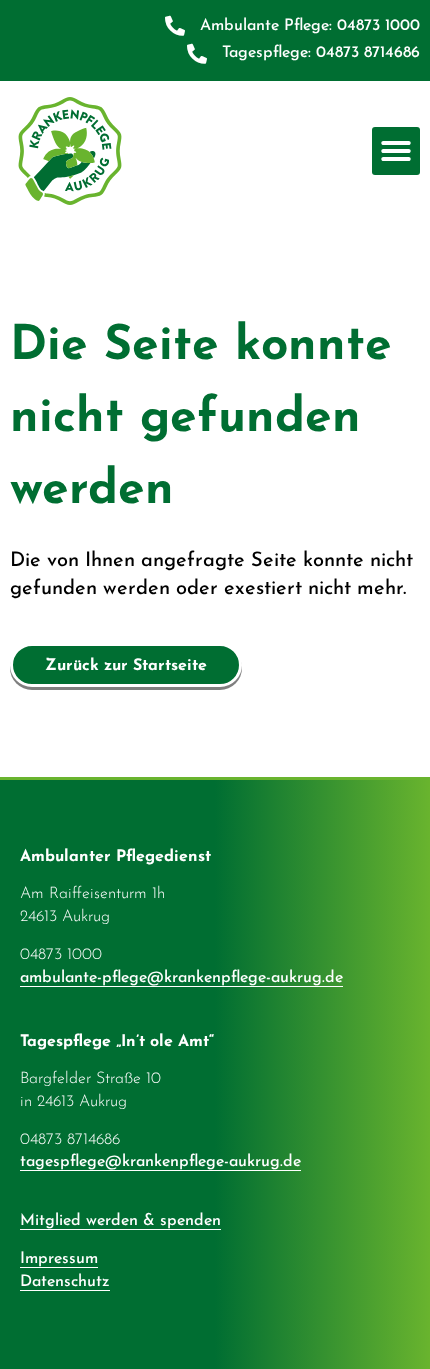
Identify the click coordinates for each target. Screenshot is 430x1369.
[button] (396, 151)
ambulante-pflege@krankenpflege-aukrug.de (181, 978)
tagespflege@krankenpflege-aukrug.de (160, 1162)
